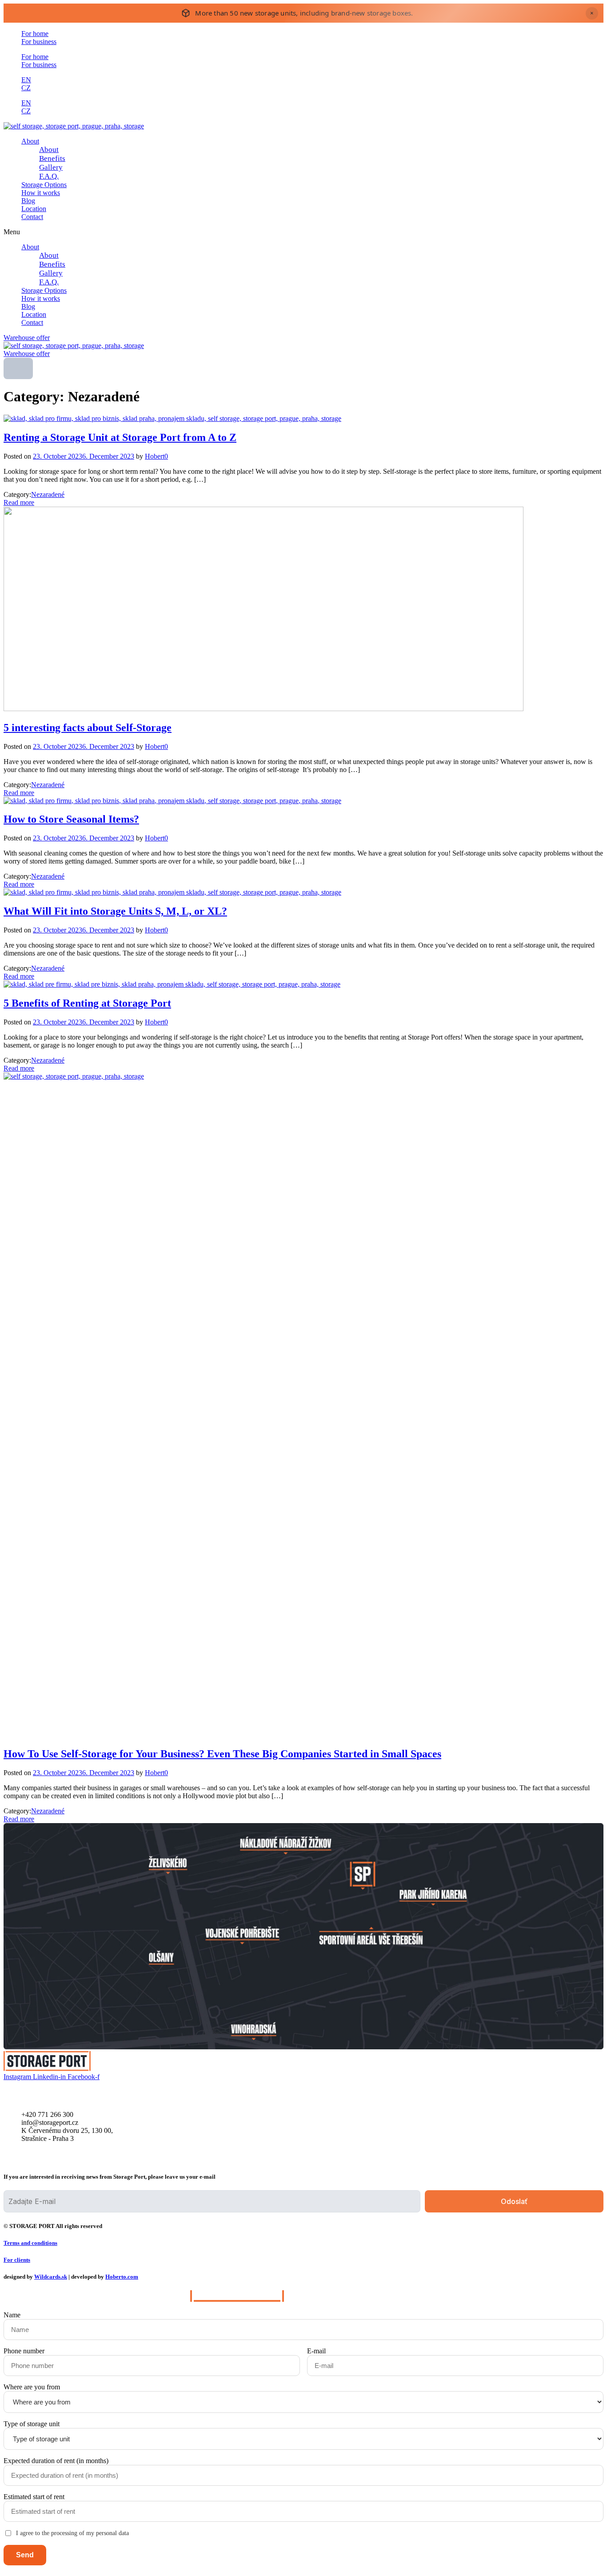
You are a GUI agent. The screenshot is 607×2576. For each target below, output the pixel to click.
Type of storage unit (32, 2424)
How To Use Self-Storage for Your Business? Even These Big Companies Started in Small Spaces (222, 1754)
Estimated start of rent (34, 2497)
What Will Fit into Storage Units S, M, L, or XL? (115, 911)
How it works (41, 193)
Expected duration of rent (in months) (56, 2461)
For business (39, 42)
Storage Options (44, 185)
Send (25, 2555)
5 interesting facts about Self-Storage (88, 728)
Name (12, 2315)
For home (35, 34)
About (30, 141)
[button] (303, 232)
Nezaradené (48, 494)
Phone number (24, 2351)
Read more (19, 502)
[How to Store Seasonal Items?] (172, 801)
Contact (32, 217)
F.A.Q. (49, 176)
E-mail (316, 2351)
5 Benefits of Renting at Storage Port (87, 1003)
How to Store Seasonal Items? (71, 819)
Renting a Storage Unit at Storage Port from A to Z (120, 437)
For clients (17, 2260)
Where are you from (32, 2387)
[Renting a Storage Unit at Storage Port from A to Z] (172, 418)
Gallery (51, 167)
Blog (28, 201)
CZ (26, 88)
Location (34, 209)
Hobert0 (156, 456)
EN (26, 80)
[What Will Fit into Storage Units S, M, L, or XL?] (172, 892)
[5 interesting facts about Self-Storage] (264, 709)
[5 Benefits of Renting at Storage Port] (172, 984)
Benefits (52, 158)
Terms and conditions (30, 2243)
